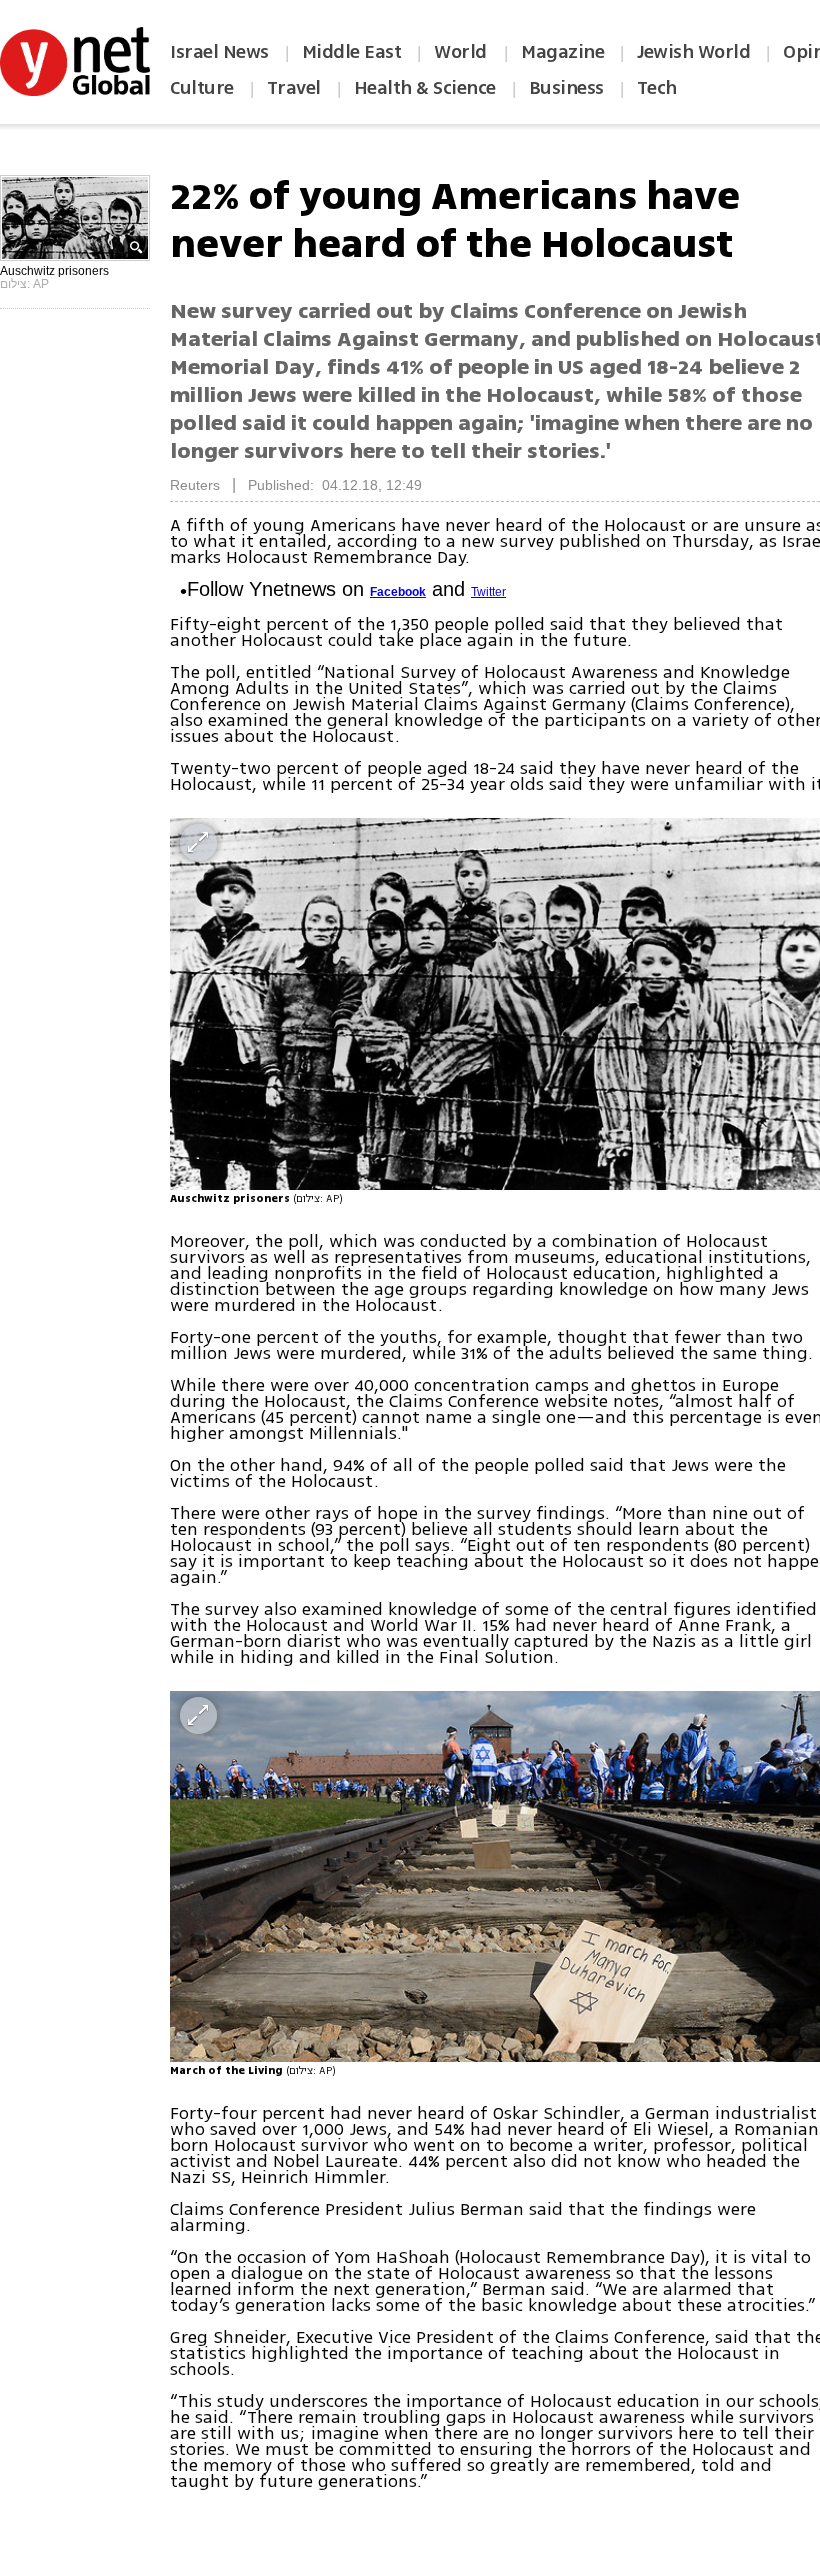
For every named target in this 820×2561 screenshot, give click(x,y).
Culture (202, 88)
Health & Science (425, 88)
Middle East (352, 52)
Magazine (562, 52)
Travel (294, 88)
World (462, 52)
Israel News (219, 52)
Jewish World (693, 52)
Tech (657, 88)
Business (566, 88)
